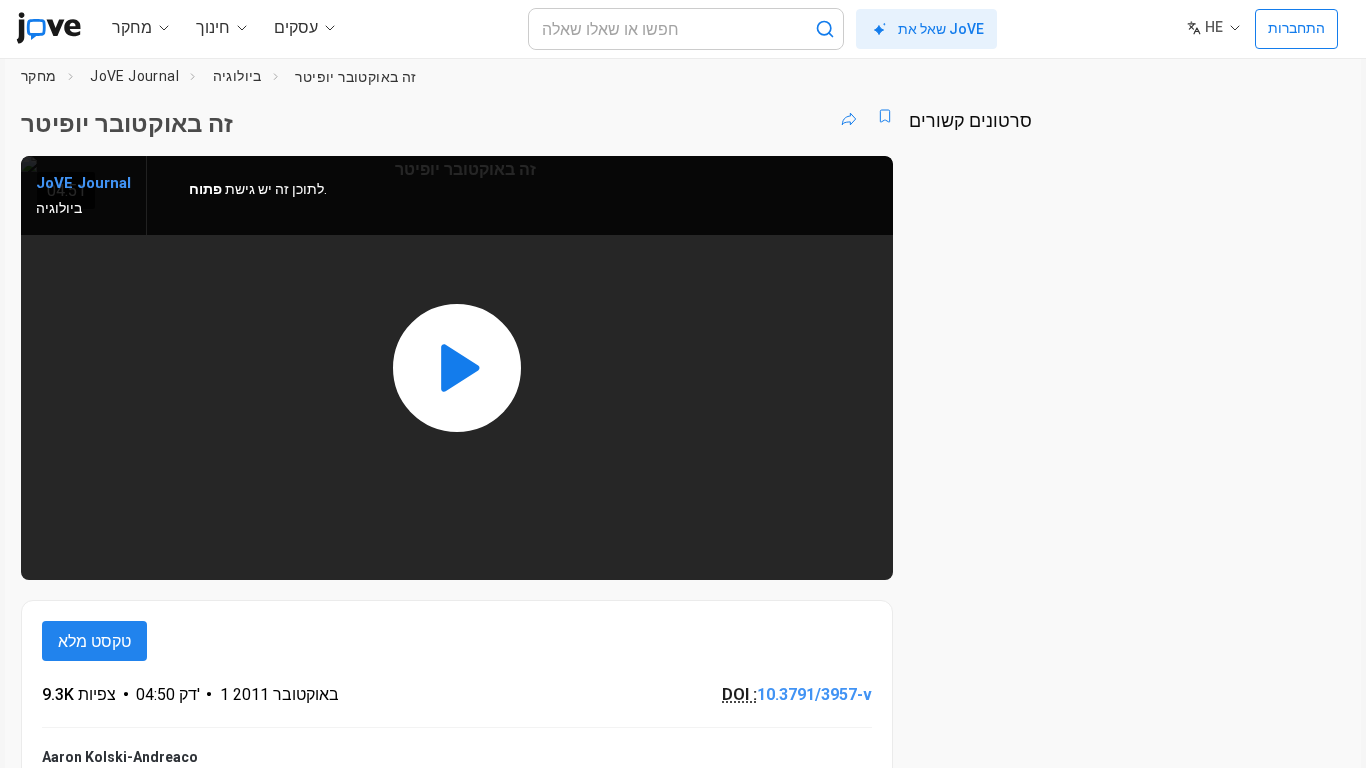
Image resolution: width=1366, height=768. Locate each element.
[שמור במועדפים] (885, 116)
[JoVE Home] (48, 28)
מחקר (39, 76)
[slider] (712, 551)
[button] (861, 184)
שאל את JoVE (941, 29)
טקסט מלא (94, 641)
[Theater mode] (861, 552)
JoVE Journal (134, 76)
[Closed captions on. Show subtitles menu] (815, 552)
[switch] (659, 552)
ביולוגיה (237, 76)
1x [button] (774, 551)
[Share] (849, 116)
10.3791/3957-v (814, 694)
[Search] (825, 29)
